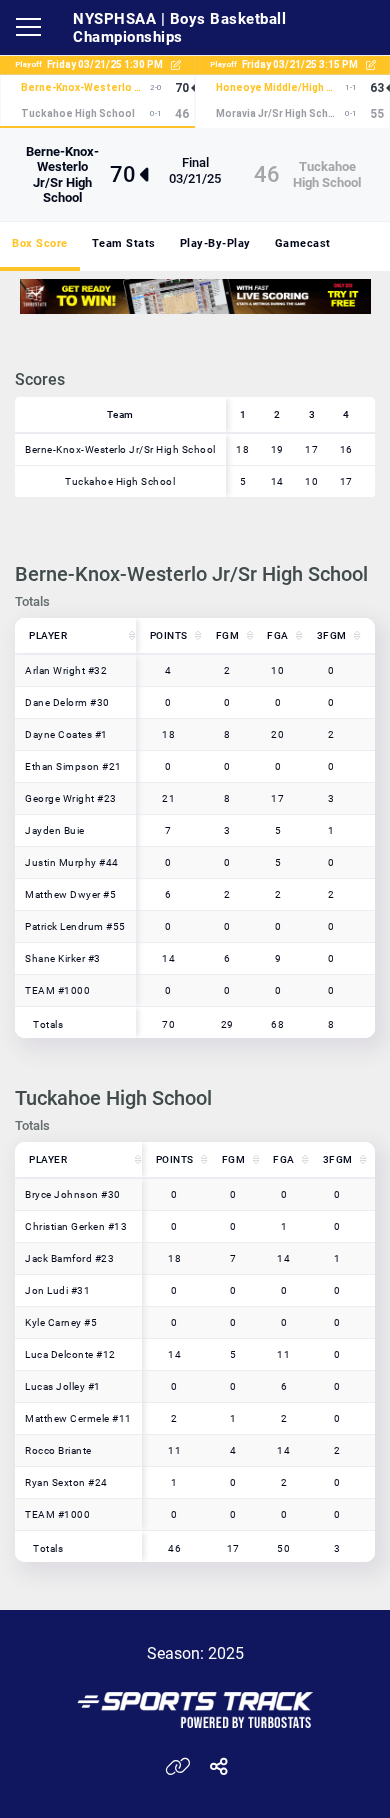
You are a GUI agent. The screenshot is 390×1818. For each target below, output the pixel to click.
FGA (278, 635)
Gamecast (303, 243)
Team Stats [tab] (124, 243)
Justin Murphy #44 (72, 862)
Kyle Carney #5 (61, 1322)
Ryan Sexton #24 (66, 1482)
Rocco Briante (58, 1450)
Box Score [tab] (40, 243)
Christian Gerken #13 (76, 1226)
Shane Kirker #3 (63, 958)
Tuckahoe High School (327, 174)
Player (48, 635)
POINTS (169, 635)
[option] (195, 296)
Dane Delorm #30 (67, 702)
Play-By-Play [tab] (215, 243)
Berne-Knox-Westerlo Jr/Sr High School (62, 174)
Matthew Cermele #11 (78, 1418)
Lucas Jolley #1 (63, 1386)
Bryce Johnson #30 (73, 1194)
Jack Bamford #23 (69, 1258)
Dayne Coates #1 (66, 734)
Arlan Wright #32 (66, 670)
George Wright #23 (71, 798)
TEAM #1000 (57, 990)
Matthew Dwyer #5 (70, 894)
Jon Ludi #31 (57, 1290)
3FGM (332, 635)
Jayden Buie (55, 830)
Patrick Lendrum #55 (75, 926)
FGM (228, 635)
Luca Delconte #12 (70, 1354)
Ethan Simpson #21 (73, 766)
